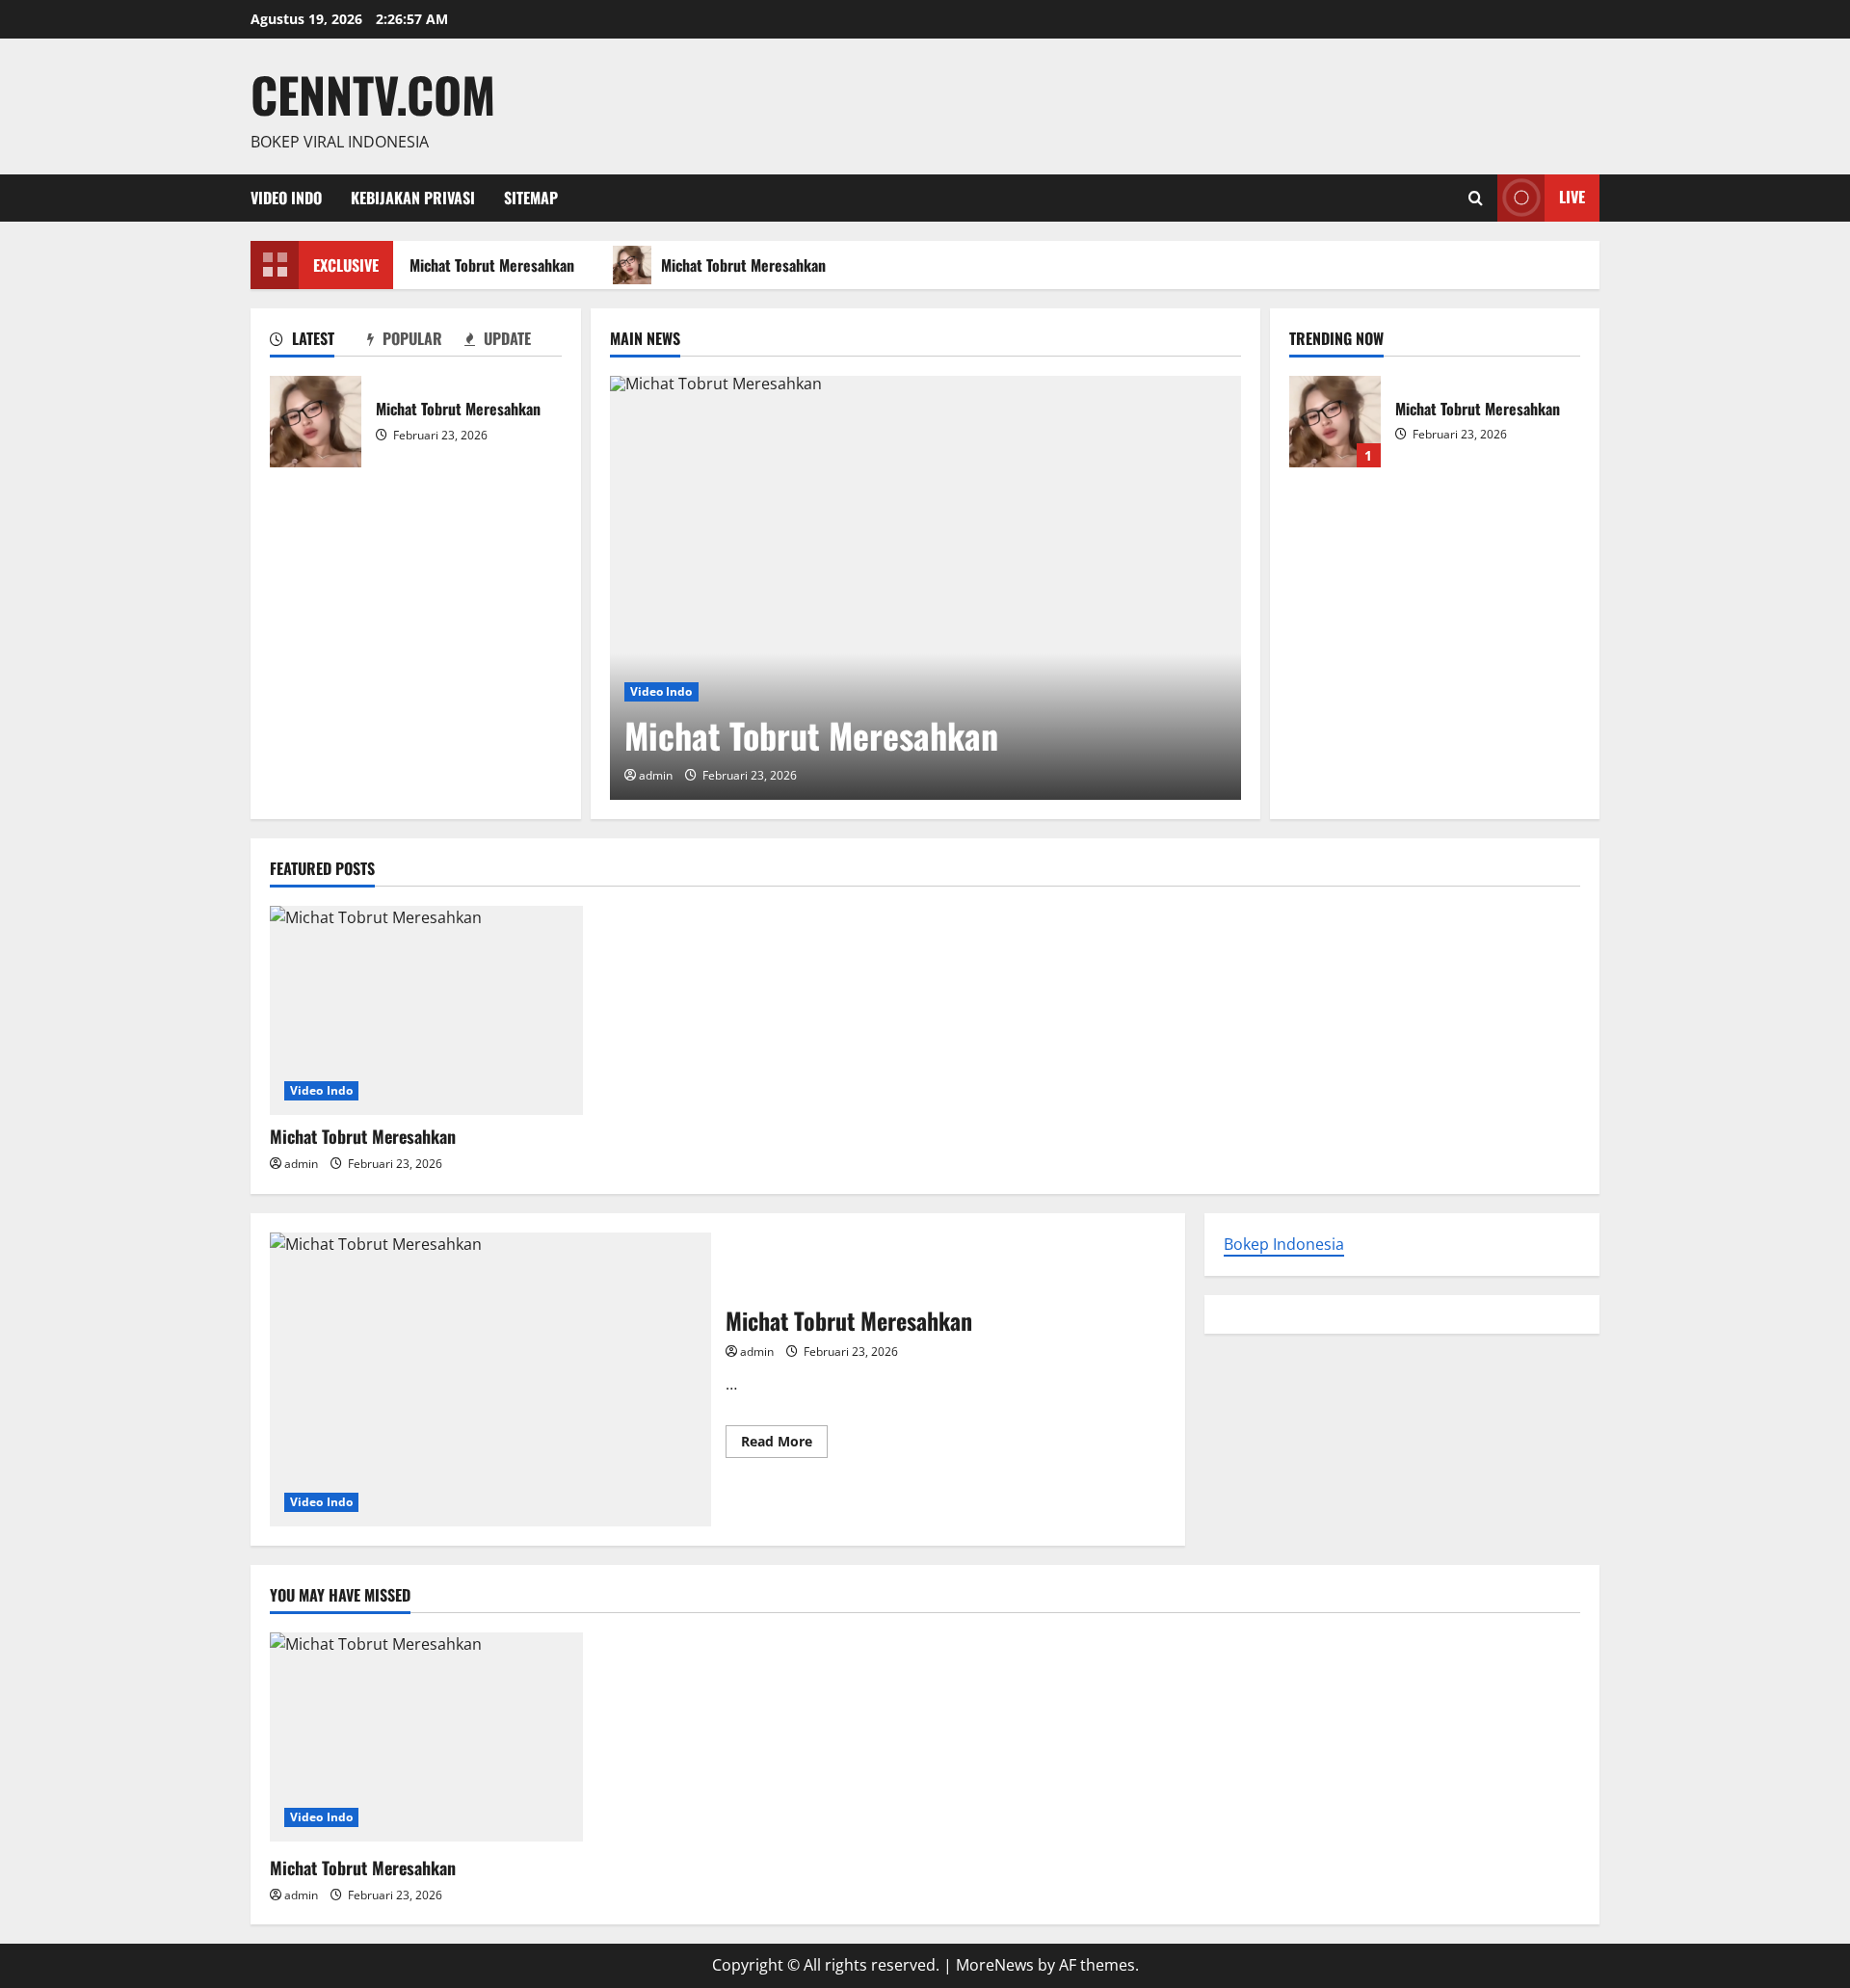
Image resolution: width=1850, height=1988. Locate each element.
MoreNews (995, 1965)
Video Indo (286, 198)
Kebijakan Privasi (413, 198)
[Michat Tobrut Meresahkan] (925, 588)
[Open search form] (1476, 198)
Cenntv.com (373, 93)
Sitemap (531, 198)
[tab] (318, 342)
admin (656, 775)
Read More (784, 1445)
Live (1572, 197)
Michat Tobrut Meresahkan (487, 265)
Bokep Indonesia (1284, 1244)
